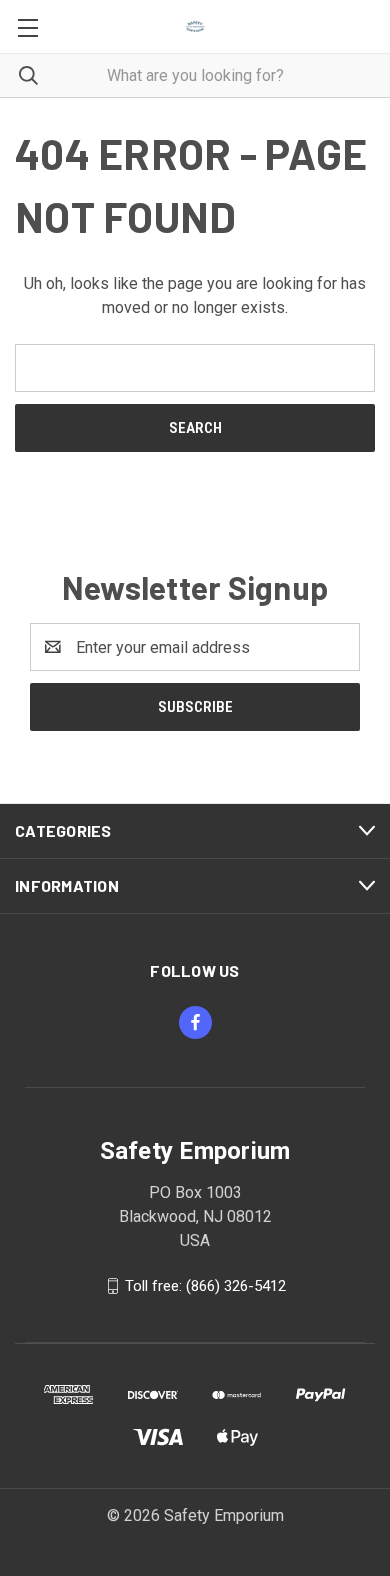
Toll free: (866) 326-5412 (205, 1286)
